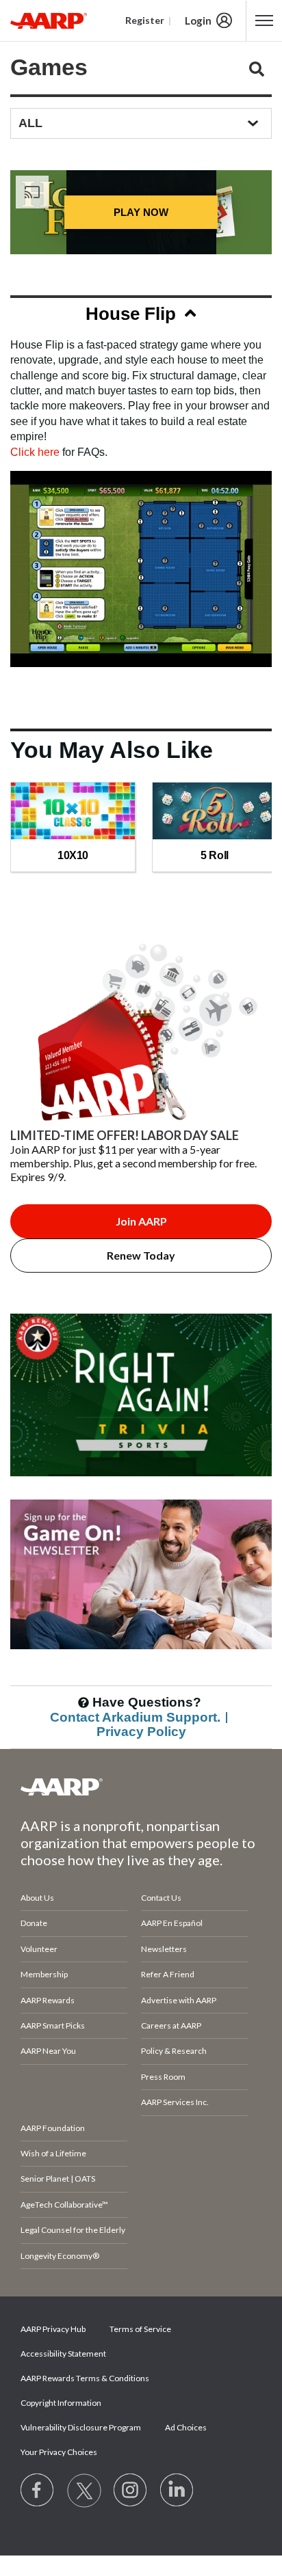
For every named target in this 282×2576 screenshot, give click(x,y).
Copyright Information (61, 2403)
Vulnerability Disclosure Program (81, 2427)
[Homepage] (49, 21)
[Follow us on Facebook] (38, 2491)
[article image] (141, 1492)
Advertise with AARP (179, 2000)
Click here (35, 452)
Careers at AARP (171, 2025)
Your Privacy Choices (59, 2452)
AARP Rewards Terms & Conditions (85, 2378)
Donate (34, 1923)
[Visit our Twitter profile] (84, 2491)
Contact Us (161, 1898)
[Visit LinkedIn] (177, 2491)
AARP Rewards (48, 2000)
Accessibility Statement (63, 2354)
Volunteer (39, 1949)
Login (198, 21)
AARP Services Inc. (175, 2102)
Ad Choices (186, 2427)
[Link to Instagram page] (131, 2491)
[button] (141, 316)
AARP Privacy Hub (53, 2329)
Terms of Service (140, 2329)
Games (49, 67)
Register (145, 20)
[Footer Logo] (141, 1787)
